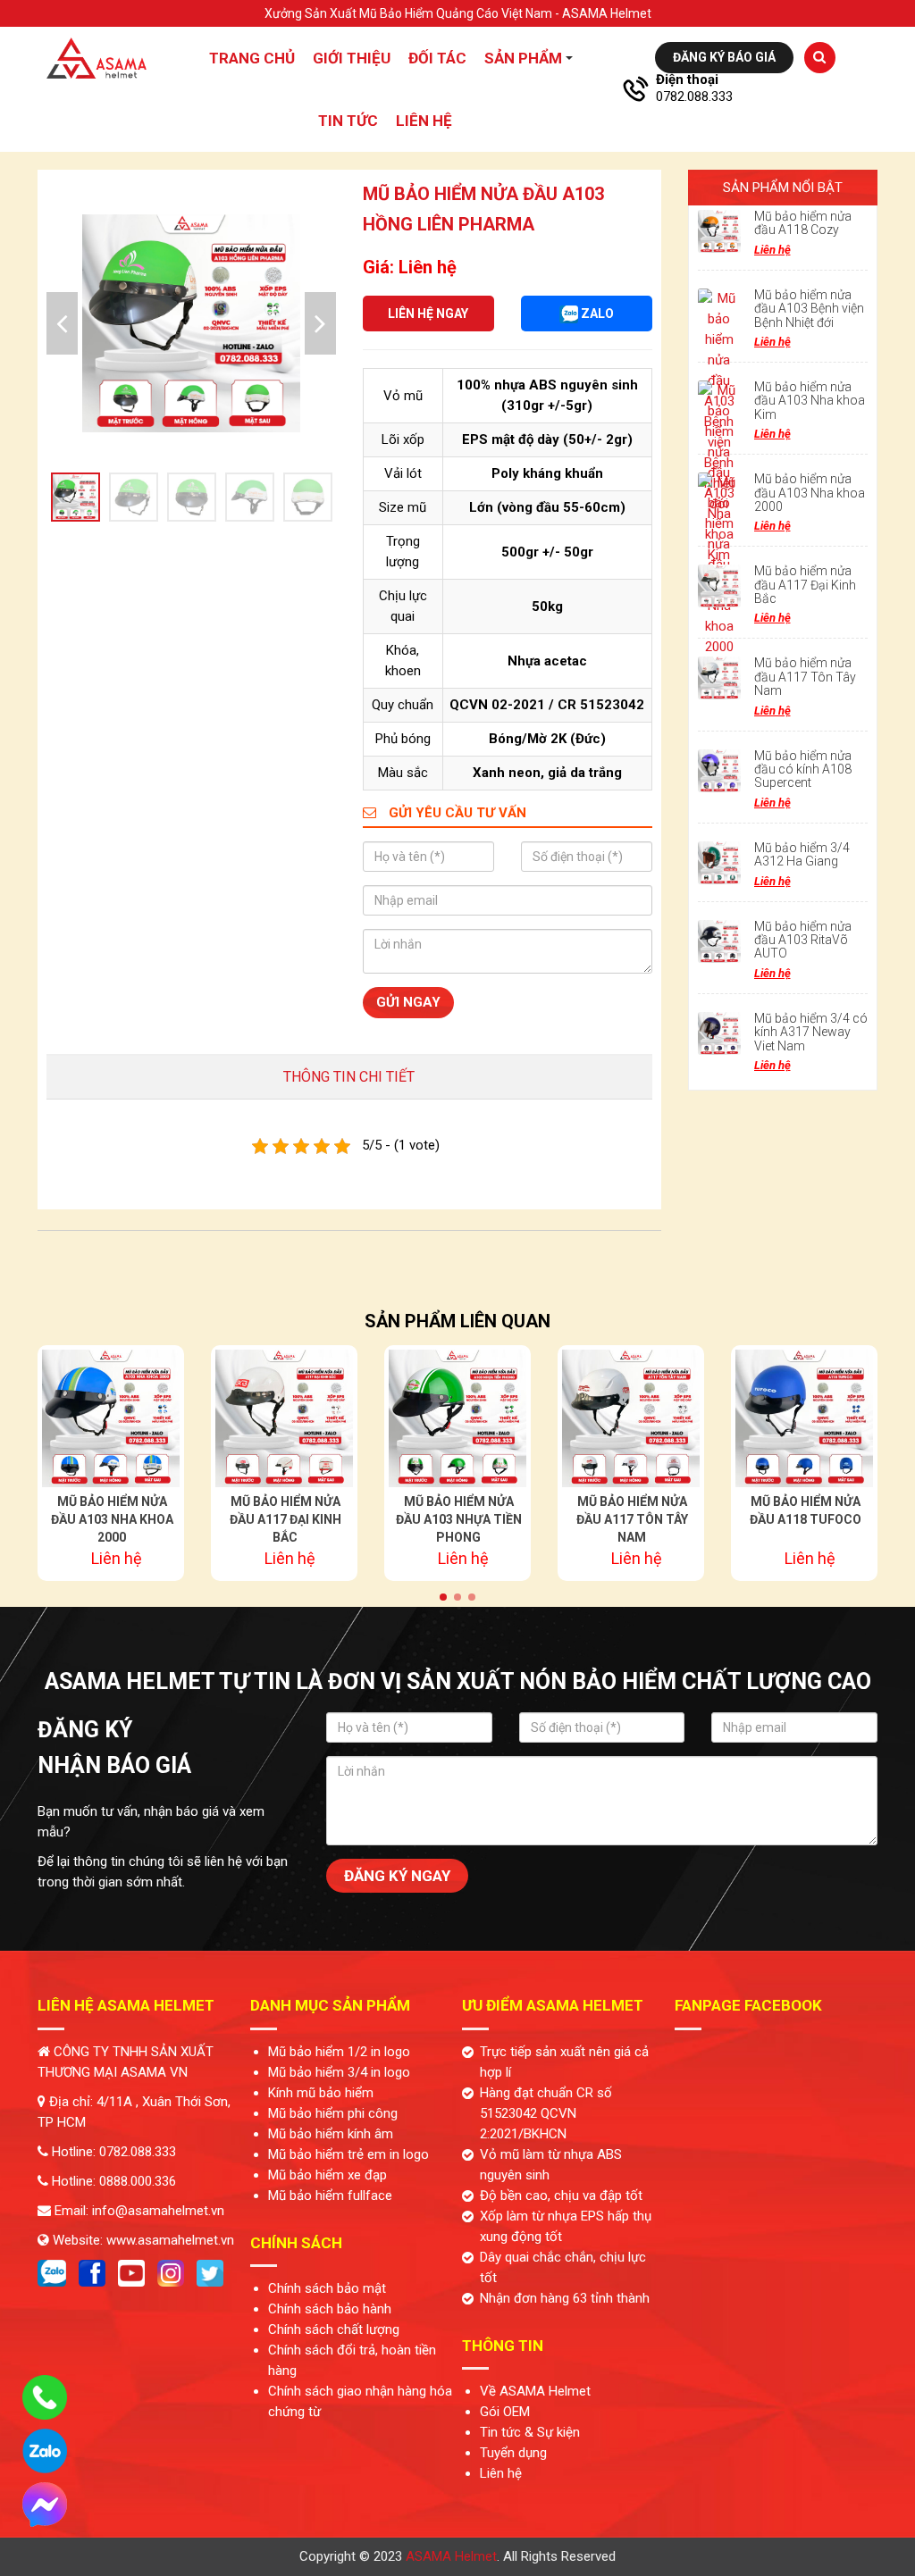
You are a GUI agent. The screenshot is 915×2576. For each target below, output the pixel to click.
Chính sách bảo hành (330, 2309)
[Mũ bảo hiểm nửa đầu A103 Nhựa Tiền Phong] (284, 1418)
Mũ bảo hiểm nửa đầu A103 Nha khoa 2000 (810, 493)
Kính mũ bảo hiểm (321, 2093)
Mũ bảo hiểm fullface (330, 2195)
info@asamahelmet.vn (158, 2211)
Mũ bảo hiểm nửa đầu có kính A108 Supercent (803, 769)
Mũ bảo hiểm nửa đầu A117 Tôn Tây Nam (805, 677)
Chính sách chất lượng (334, 2329)
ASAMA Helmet (451, 2556)
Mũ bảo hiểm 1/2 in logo (339, 2052)
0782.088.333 (694, 96)
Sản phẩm (523, 58)
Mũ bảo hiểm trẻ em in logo (348, 2154)
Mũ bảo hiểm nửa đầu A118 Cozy (803, 223)
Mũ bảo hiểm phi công (333, 2113)
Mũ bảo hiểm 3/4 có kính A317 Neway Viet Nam (811, 1032)
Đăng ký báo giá (724, 57)
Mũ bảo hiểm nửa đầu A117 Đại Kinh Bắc (805, 585)
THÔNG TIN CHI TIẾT (349, 1077)
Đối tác (437, 58)
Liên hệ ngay (428, 314)
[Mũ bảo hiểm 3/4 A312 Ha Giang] (719, 863)
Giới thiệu (352, 58)
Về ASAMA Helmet (535, 2391)
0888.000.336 (138, 2181)
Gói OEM (505, 2412)
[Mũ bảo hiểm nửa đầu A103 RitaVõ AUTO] (719, 941)
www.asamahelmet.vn (170, 2240)
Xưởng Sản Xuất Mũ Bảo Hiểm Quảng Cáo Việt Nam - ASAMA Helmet (458, 13)
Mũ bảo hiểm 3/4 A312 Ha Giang (802, 854)
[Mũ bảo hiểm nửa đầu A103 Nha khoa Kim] (719, 402)
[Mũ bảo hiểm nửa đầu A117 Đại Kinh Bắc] (719, 586)
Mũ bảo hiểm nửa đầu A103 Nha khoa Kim (810, 401)
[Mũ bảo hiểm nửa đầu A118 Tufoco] (631, 1418)
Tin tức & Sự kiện (530, 2432)
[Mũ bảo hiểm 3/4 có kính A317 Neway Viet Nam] (719, 1033)
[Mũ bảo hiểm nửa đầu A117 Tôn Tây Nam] (719, 678)
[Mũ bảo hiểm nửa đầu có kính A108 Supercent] (719, 771)
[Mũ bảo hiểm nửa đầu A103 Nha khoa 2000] (719, 494)
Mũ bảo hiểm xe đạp (327, 2175)
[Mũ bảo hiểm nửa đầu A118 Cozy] (719, 231)
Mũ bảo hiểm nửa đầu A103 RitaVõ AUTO (803, 940)
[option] (191, 323)
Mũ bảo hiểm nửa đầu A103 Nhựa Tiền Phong (285, 1519)
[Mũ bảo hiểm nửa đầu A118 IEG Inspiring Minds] (804, 1418)
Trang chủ (252, 58)
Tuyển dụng (513, 2453)
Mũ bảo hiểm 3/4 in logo (339, 2072)
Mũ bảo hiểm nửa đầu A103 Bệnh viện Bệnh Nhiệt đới (809, 309)
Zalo (596, 314)
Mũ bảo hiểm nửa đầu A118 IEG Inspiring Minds (806, 1519)
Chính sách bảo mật (327, 2288)
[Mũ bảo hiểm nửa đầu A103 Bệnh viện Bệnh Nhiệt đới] (719, 310)
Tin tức (348, 121)
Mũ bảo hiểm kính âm (331, 2134)
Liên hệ (424, 121)
